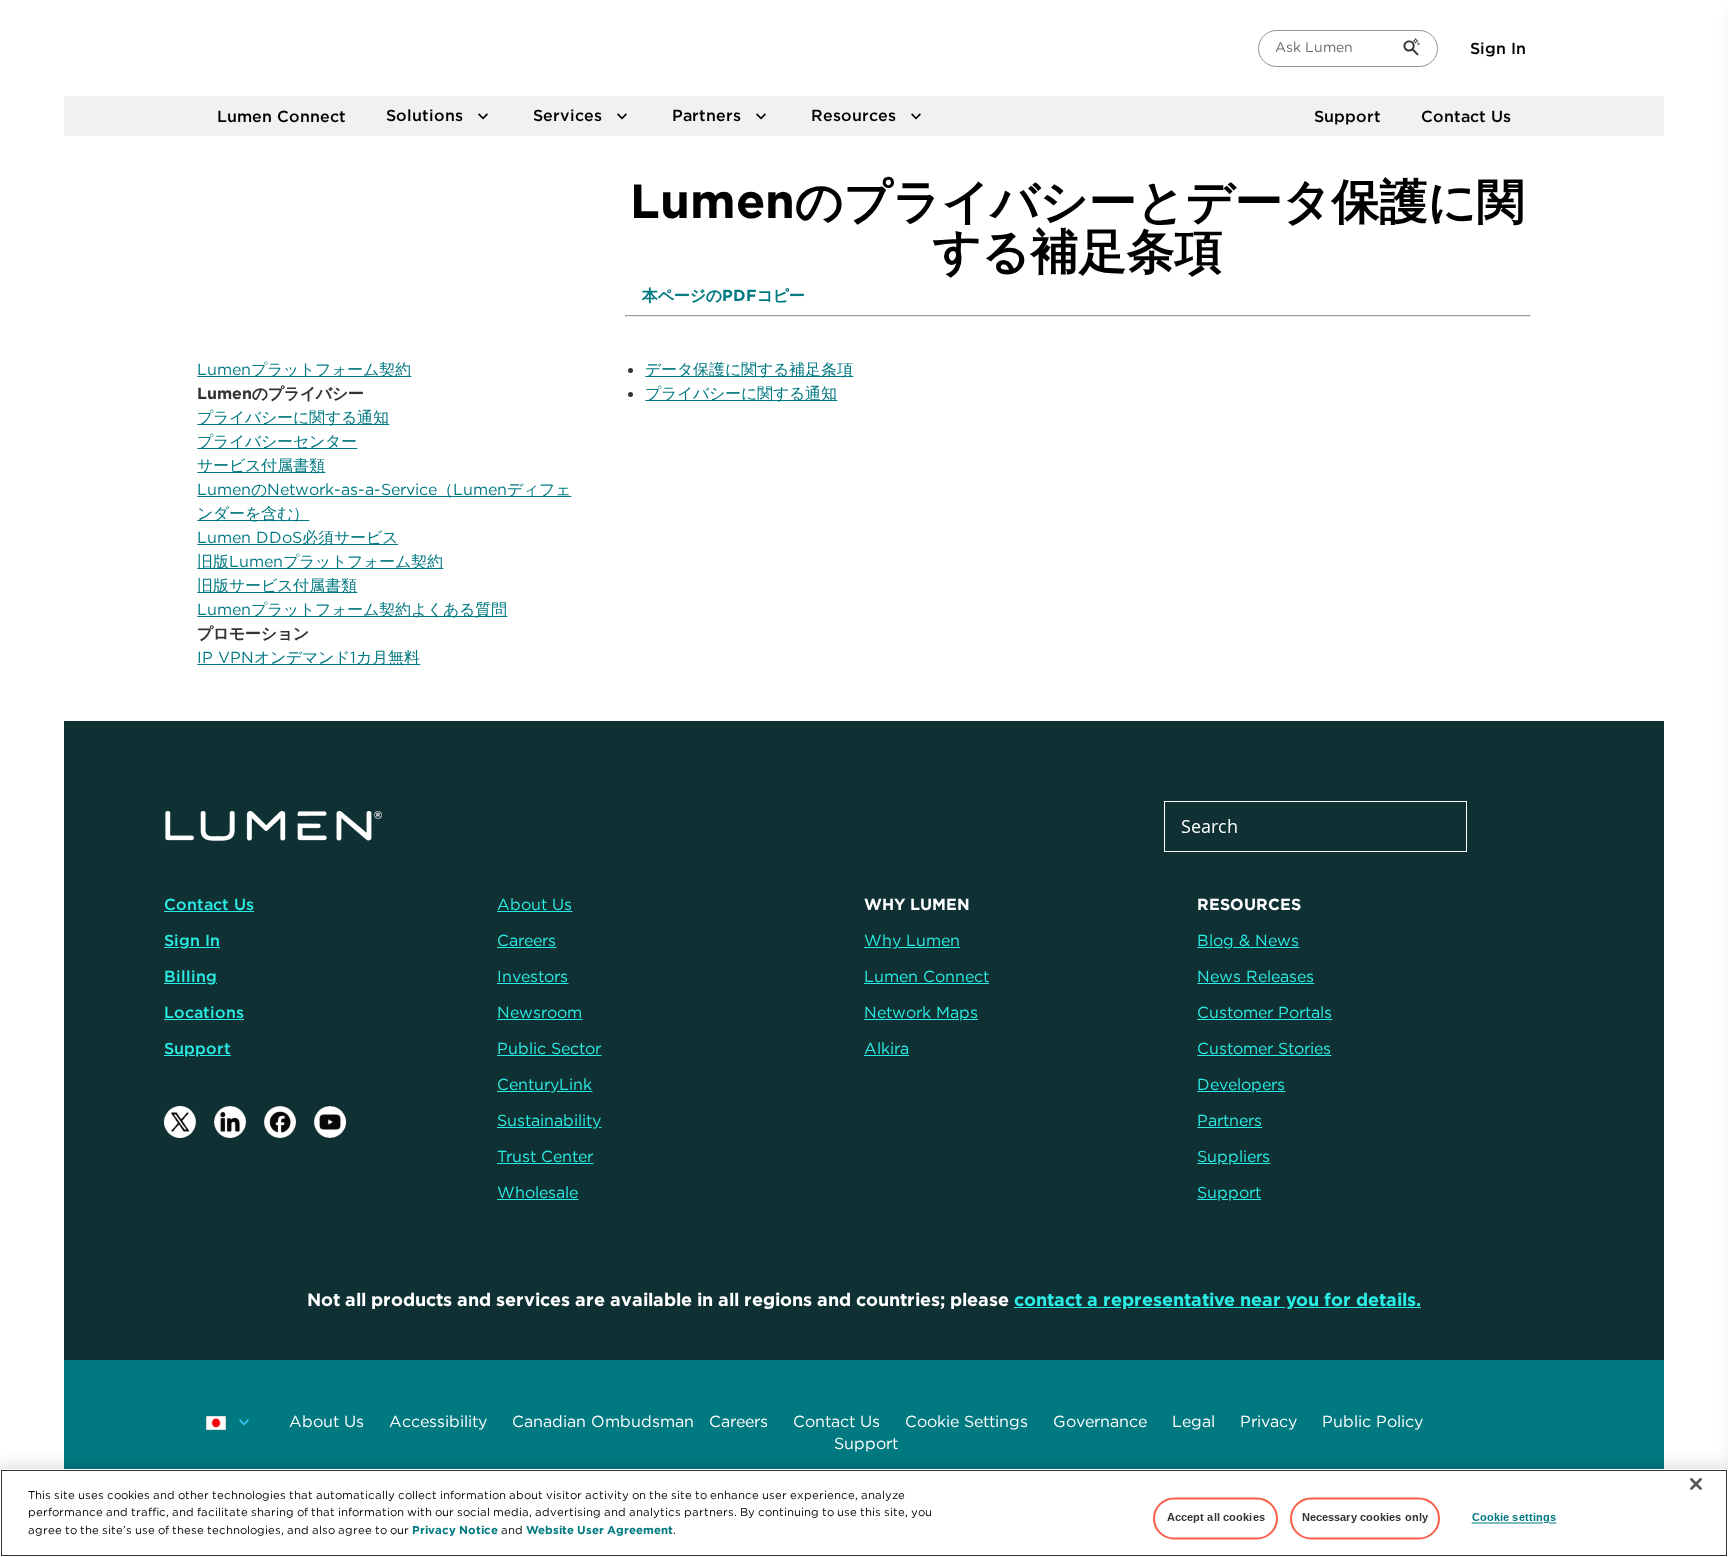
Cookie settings (1514, 1518)
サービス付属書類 (261, 465)
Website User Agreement (599, 1528)
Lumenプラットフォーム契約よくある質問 (352, 609)
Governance (1100, 1421)
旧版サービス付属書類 (277, 585)
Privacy (1268, 1421)
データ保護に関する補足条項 (749, 369)
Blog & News (1248, 940)
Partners (1229, 1120)
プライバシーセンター (277, 441)
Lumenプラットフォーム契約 (304, 369)
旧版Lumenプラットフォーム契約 (320, 561)
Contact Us (1466, 116)
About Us (326, 1421)
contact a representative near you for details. (1217, 1299)
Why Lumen (912, 940)
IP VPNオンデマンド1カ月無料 (308, 657)
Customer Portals (1264, 1012)
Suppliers (1233, 1156)
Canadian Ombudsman (603, 1421)
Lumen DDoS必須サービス (297, 537)
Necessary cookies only (1365, 1518)
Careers (738, 1421)
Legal (1193, 1421)
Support (1347, 116)
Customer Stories (1264, 1048)
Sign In (1498, 48)
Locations (204, 1012)
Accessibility (438, 1421)
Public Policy (1372, 1421)
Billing (190, 976)
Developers (1241, 1084)
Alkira (886, 1048)
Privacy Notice (455, 1528)
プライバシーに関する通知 (293, 417)
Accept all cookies (1216, 1518)
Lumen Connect (926, 976)
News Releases (1255, 976)
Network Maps (921, 1012)
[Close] (1696, 1484)
